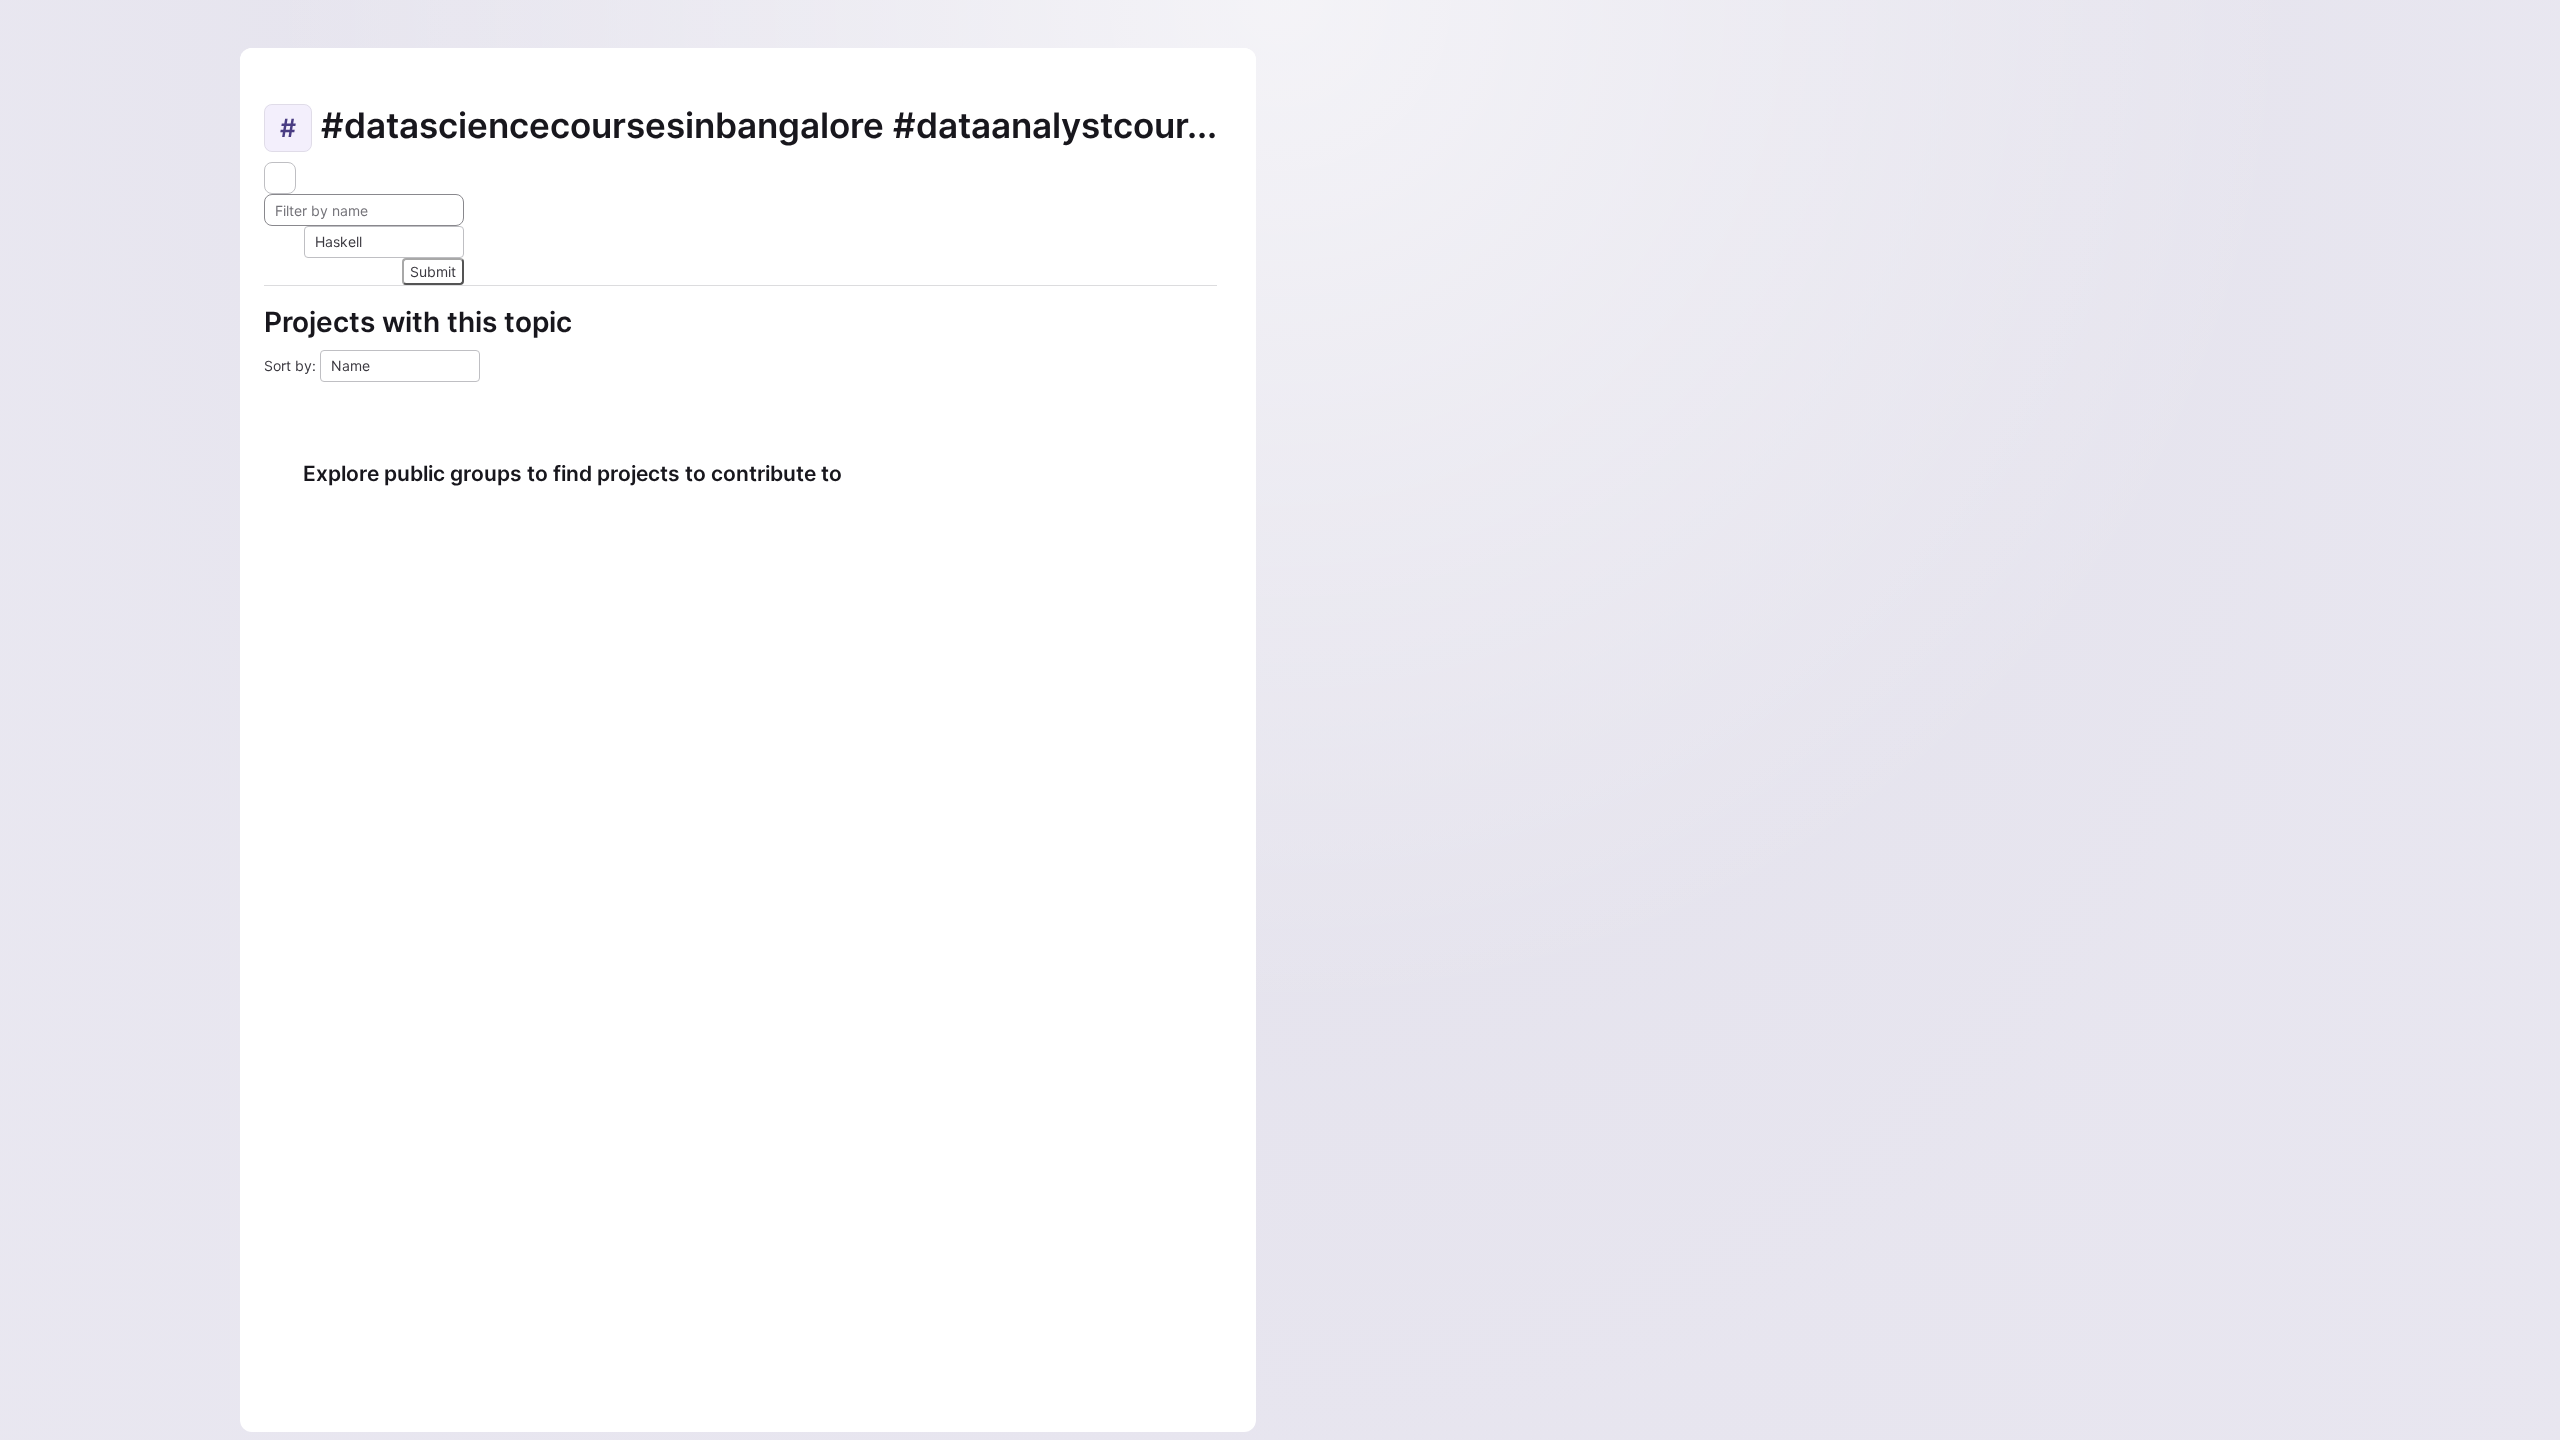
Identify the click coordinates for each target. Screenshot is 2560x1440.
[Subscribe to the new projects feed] (280, 178)
